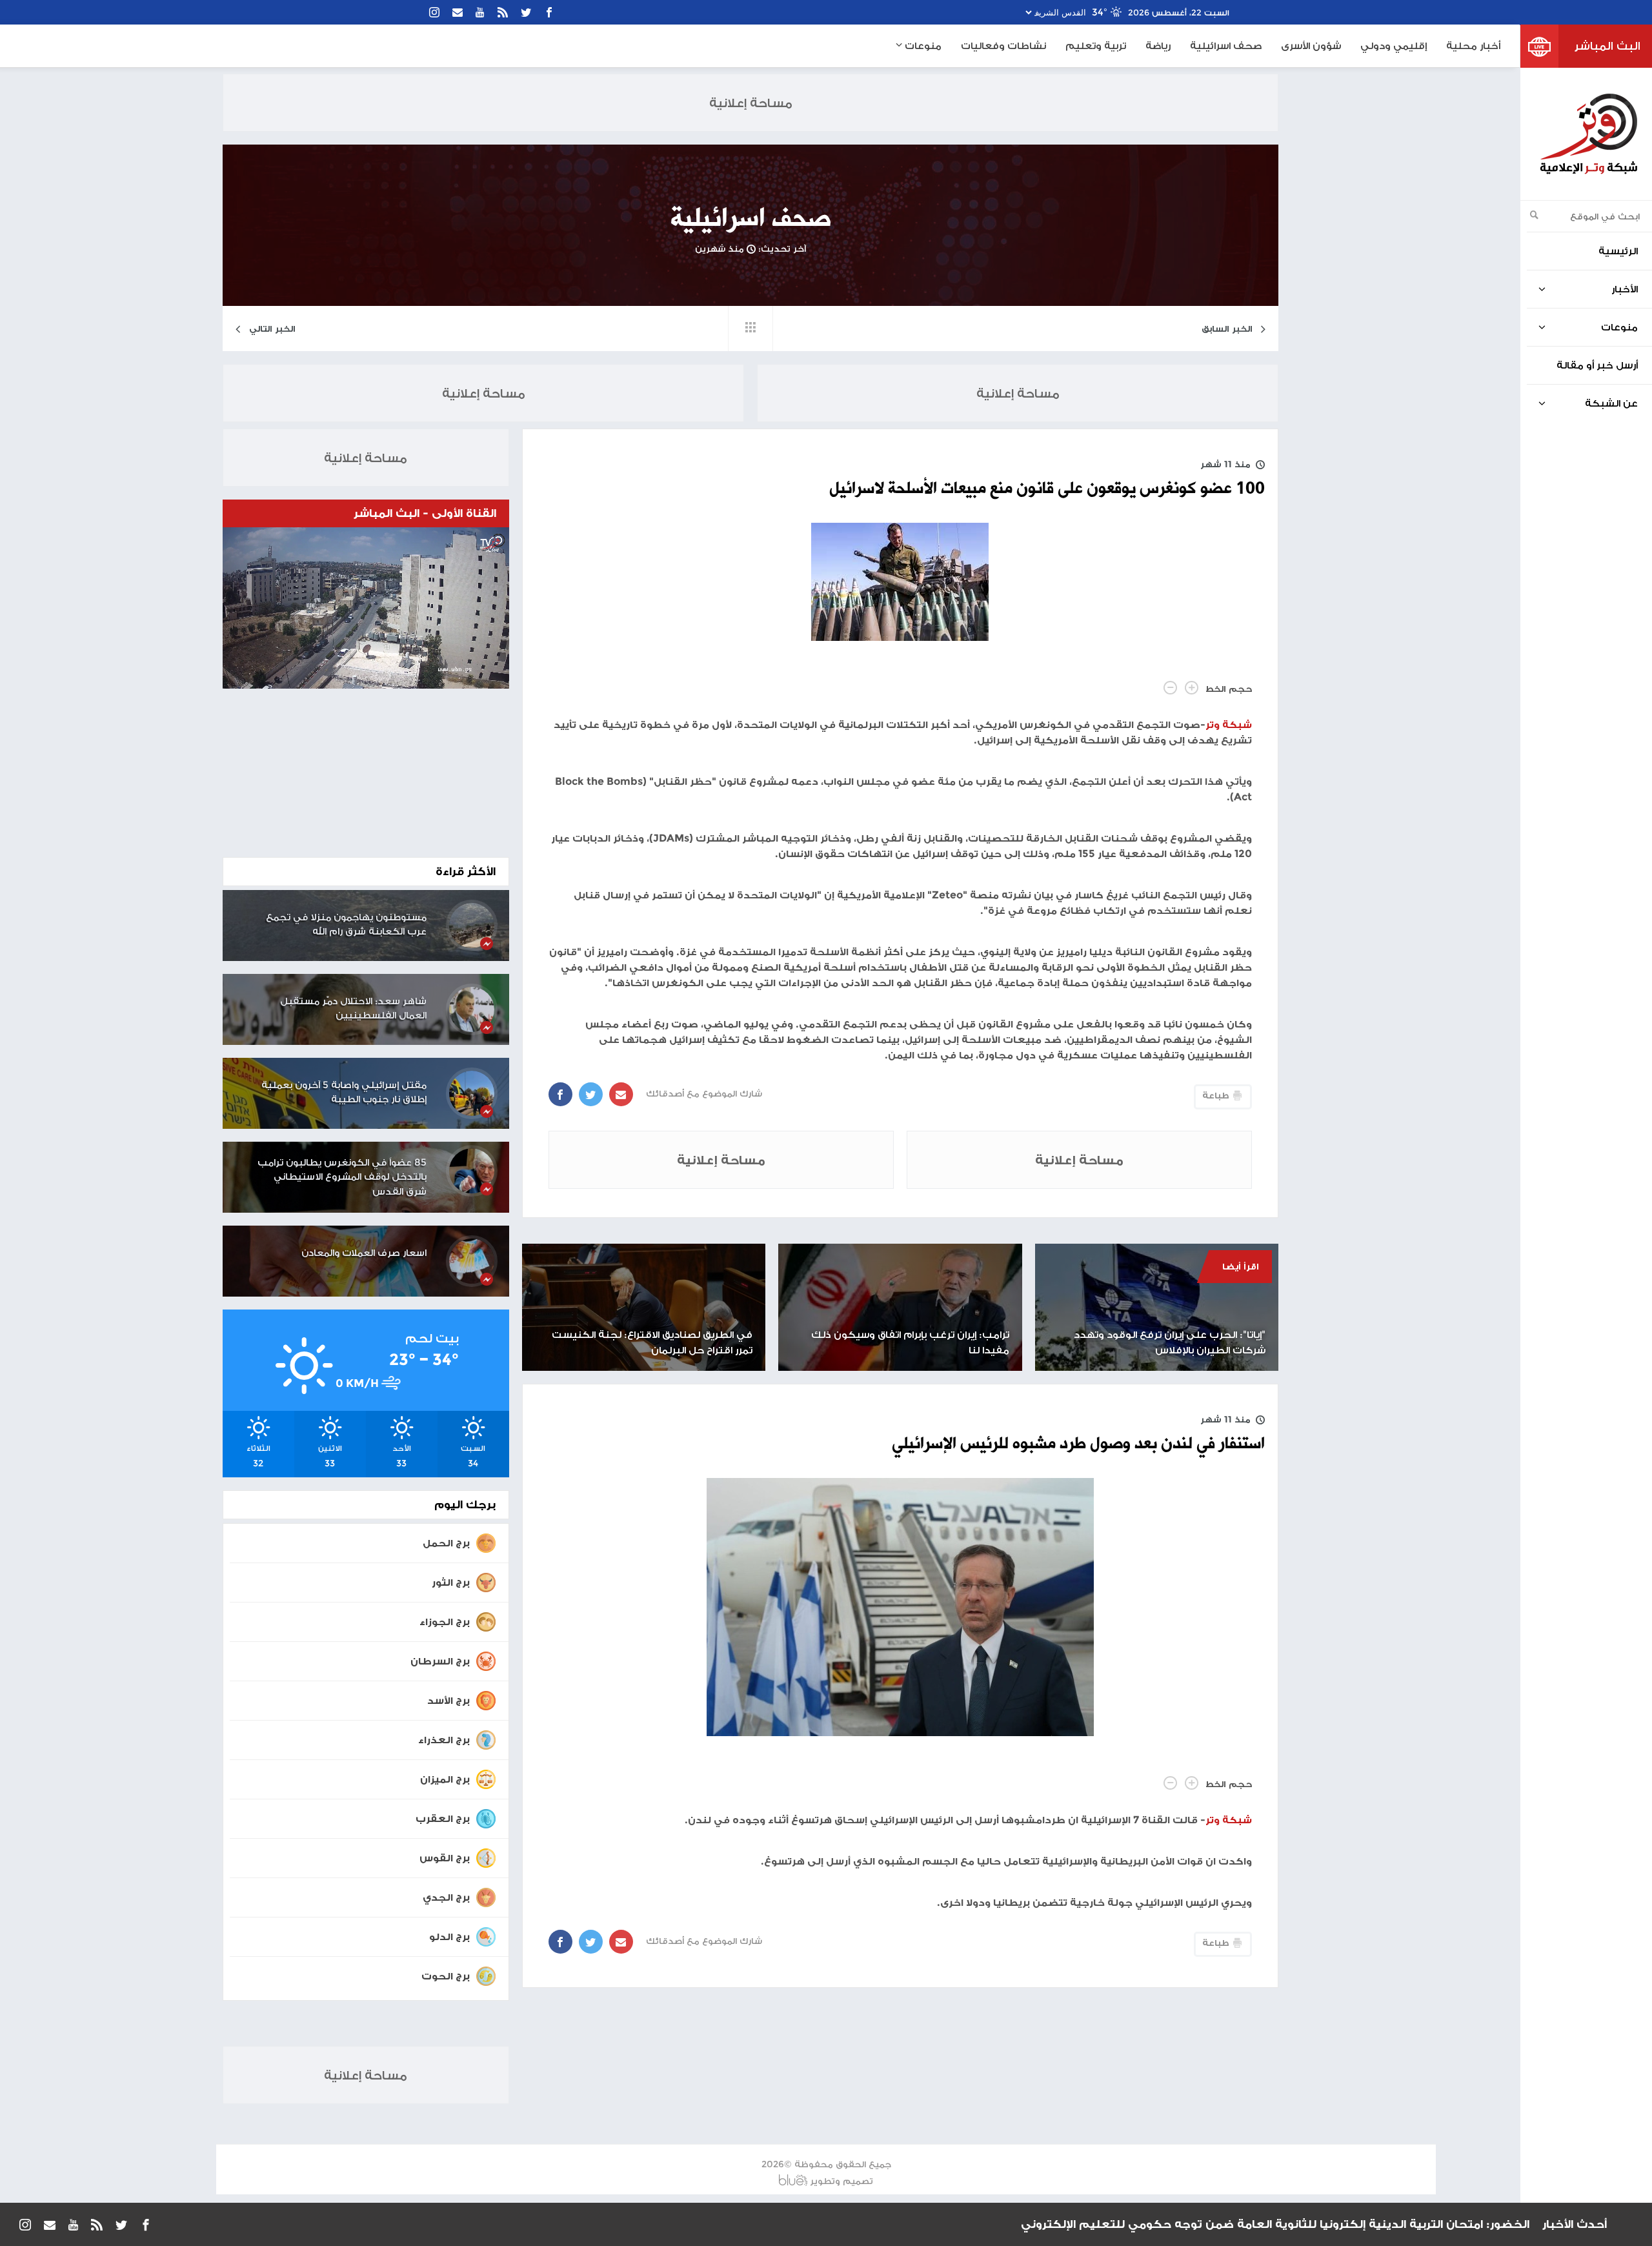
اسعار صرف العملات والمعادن (364, 1252)
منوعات (922, 46)
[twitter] (526, 12)
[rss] (503, 12)
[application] (366, 608)
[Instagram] (434, 12)
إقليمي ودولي (1394, 46)
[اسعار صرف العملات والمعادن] (472, 1261)
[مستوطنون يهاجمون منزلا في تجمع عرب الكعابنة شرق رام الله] (472, 926)
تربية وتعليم (1096, 46)
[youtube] (480, 12)
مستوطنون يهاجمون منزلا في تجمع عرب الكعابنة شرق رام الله (346, 924)
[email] (458, 12)
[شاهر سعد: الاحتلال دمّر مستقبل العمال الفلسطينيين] (472, 1009)
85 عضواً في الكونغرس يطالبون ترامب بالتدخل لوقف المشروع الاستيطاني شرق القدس (342, 1177)
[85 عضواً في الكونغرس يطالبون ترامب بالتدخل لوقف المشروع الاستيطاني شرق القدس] (472, 1171)
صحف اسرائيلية (1226, 46)
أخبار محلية (1473, 46)
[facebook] (549, 12)
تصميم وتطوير (841, 2181)
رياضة (1158, 46)
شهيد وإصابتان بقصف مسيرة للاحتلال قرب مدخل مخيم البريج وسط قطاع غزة (1316, 2224)
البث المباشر (1607, 46)
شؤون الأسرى (1311, 46)
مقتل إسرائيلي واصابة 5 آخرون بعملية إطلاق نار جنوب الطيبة (344, 1092)
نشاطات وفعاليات (1003, 46)
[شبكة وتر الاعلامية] (1588, 134)
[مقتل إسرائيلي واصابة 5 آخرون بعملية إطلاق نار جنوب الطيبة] (472, 1093)
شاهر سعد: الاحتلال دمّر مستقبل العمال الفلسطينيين (353, 1008)
